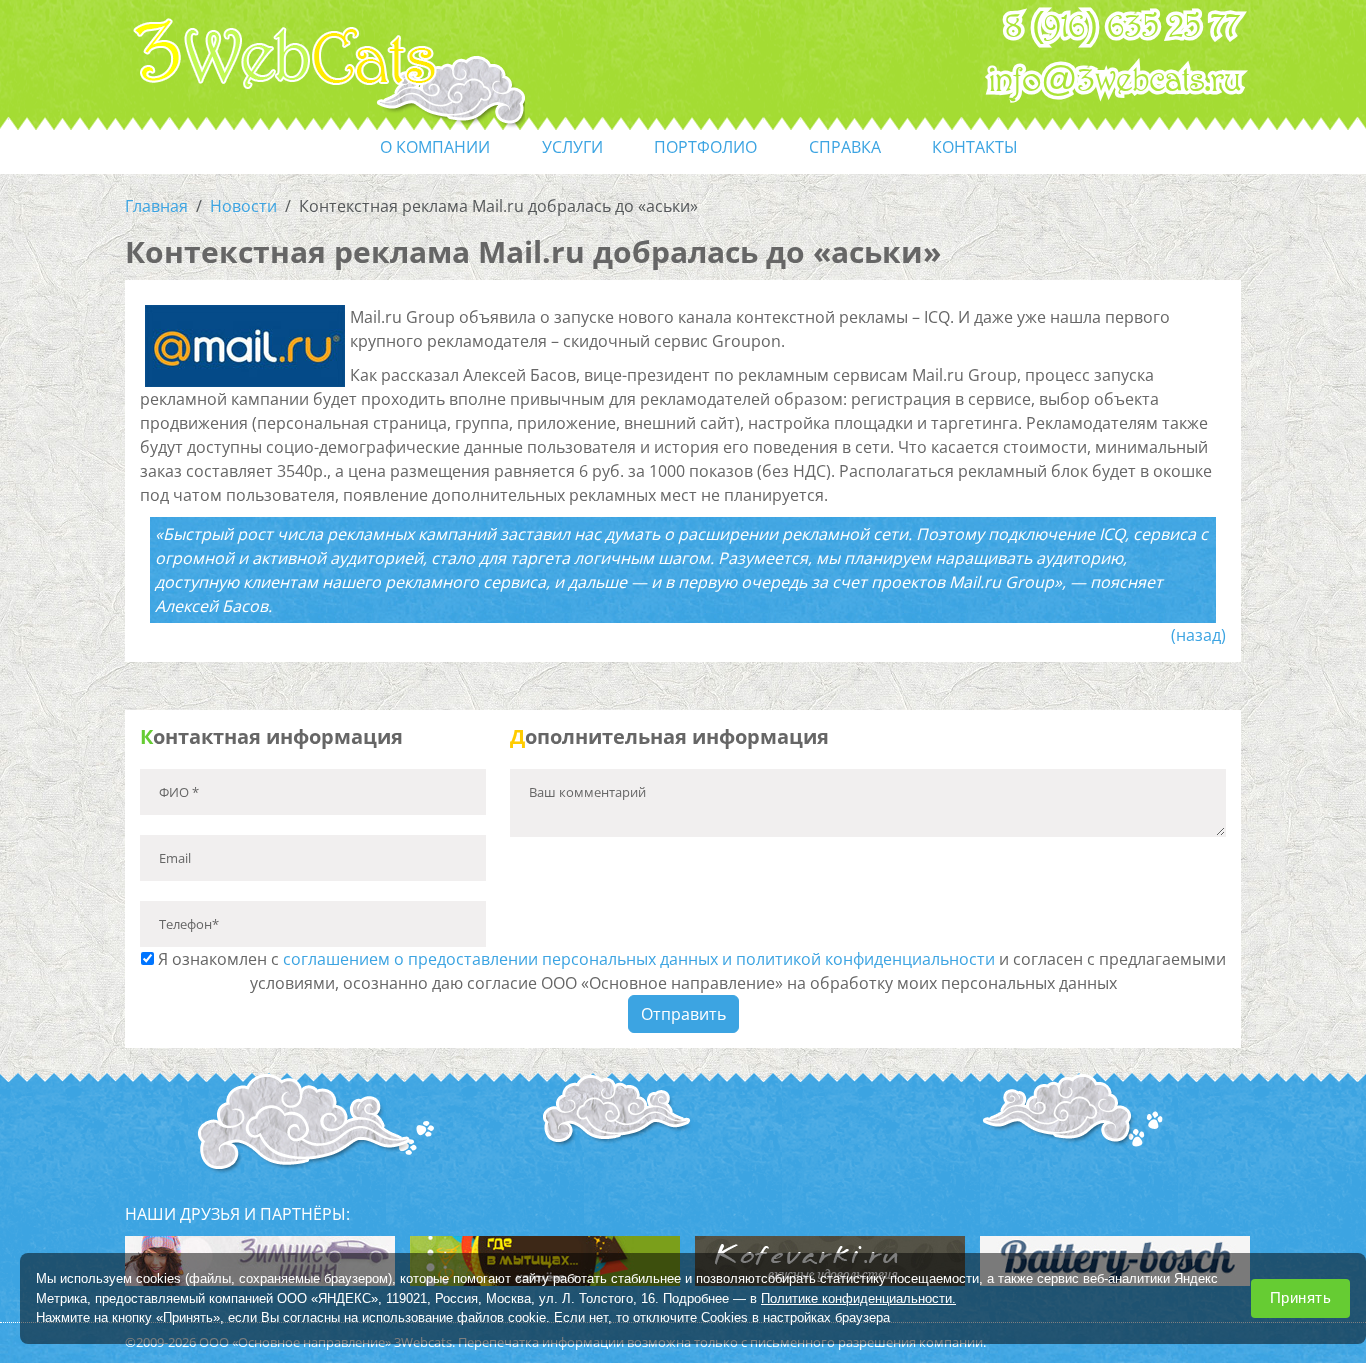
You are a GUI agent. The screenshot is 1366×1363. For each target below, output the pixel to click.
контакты (975, 147)
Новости (243, 206)
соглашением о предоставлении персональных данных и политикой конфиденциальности (639, 959)
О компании (435, 147)
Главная (156, 206)
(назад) (1198, 635)
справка (845, 147)
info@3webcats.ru (1115, 81)
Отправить (683, 1014)
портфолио (705, 147)
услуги (572, 147)
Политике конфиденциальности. (858, 1297)
